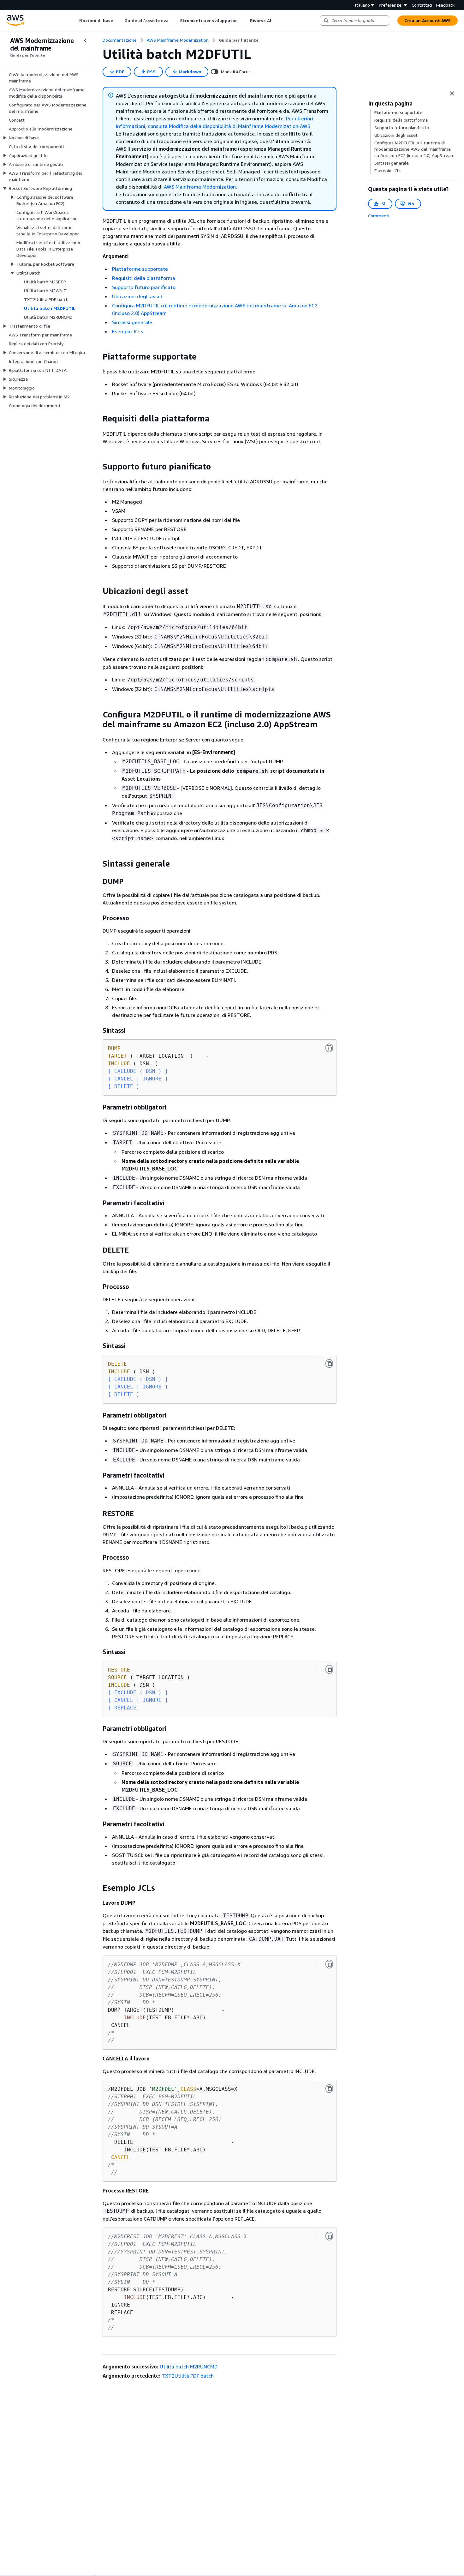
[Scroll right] (276, 21)
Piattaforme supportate (140, 269)
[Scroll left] (75, 21)
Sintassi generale (132, 322)
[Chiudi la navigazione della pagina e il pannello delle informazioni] (452, 94)
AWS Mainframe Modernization (200, 187)
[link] (239, 40)
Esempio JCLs (128, 331)
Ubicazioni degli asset (137, 296)
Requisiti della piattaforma (144, 278)
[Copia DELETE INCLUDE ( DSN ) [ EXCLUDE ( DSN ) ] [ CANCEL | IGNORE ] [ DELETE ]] (329, 1364)
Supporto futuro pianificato (144, 287)
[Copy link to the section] (98, 357)
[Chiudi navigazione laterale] (85, 40)
